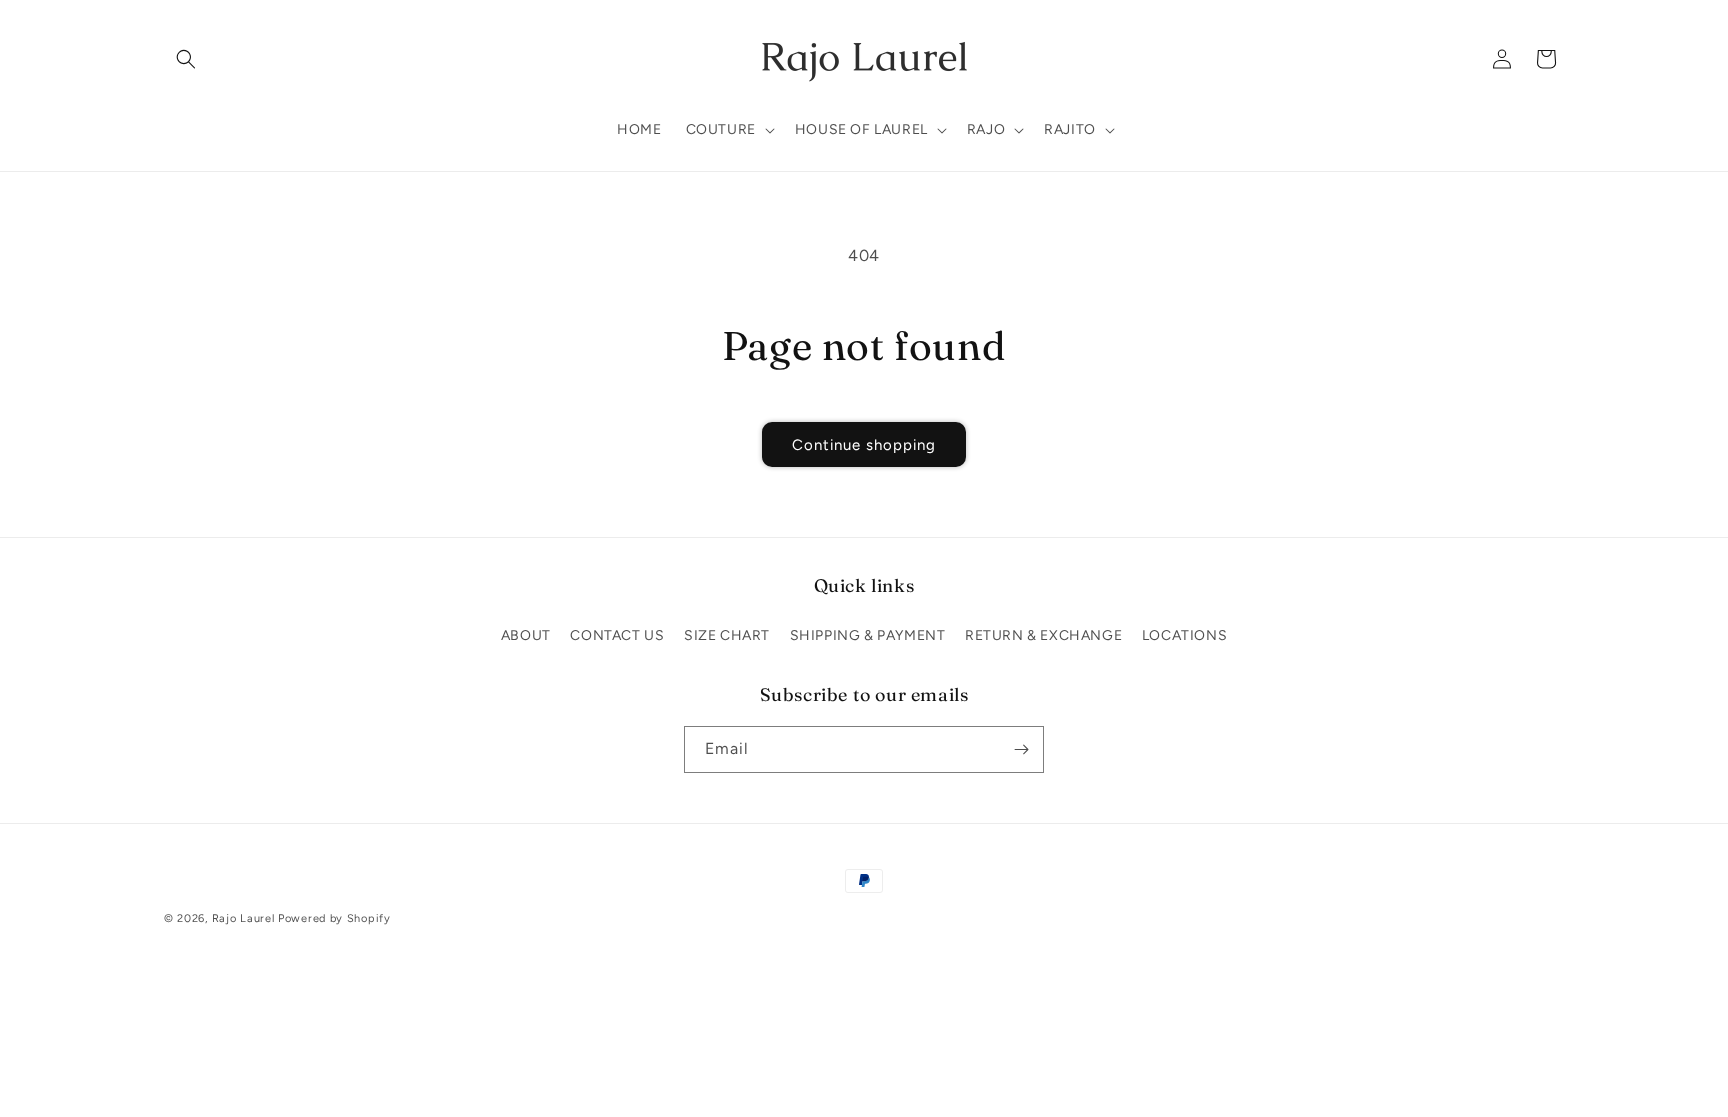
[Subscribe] (1021, 749)
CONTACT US (617, 635)
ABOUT (526, 635)
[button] (186, 59)
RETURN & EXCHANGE (1043, 635)
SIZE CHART (727, 635)
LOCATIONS (1184, 635)
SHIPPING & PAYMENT (868, 635)
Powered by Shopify (334, 918)
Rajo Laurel (243, 918)
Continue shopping (864, 445)
